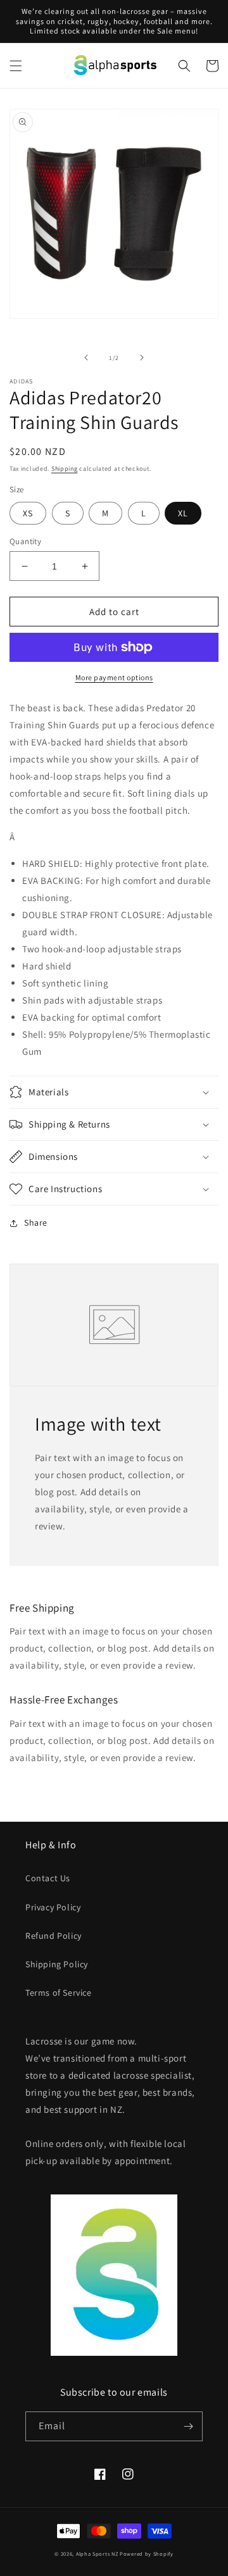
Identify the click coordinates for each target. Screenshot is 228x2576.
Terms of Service (59, 1993)
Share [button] (36, 1223)
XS (28, 513)
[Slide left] (86, 358)
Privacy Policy (53, 1907)
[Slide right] (142, 358)
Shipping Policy (57, 1964)
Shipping (65, 469)
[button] (16, 66)
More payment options (114, 677)
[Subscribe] (188, 2426)
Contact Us (48, 1878)
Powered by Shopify (147, 2554)
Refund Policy (54, 1936)
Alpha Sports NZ (97, 2554)
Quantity (25, 541)
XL (183, 513)
